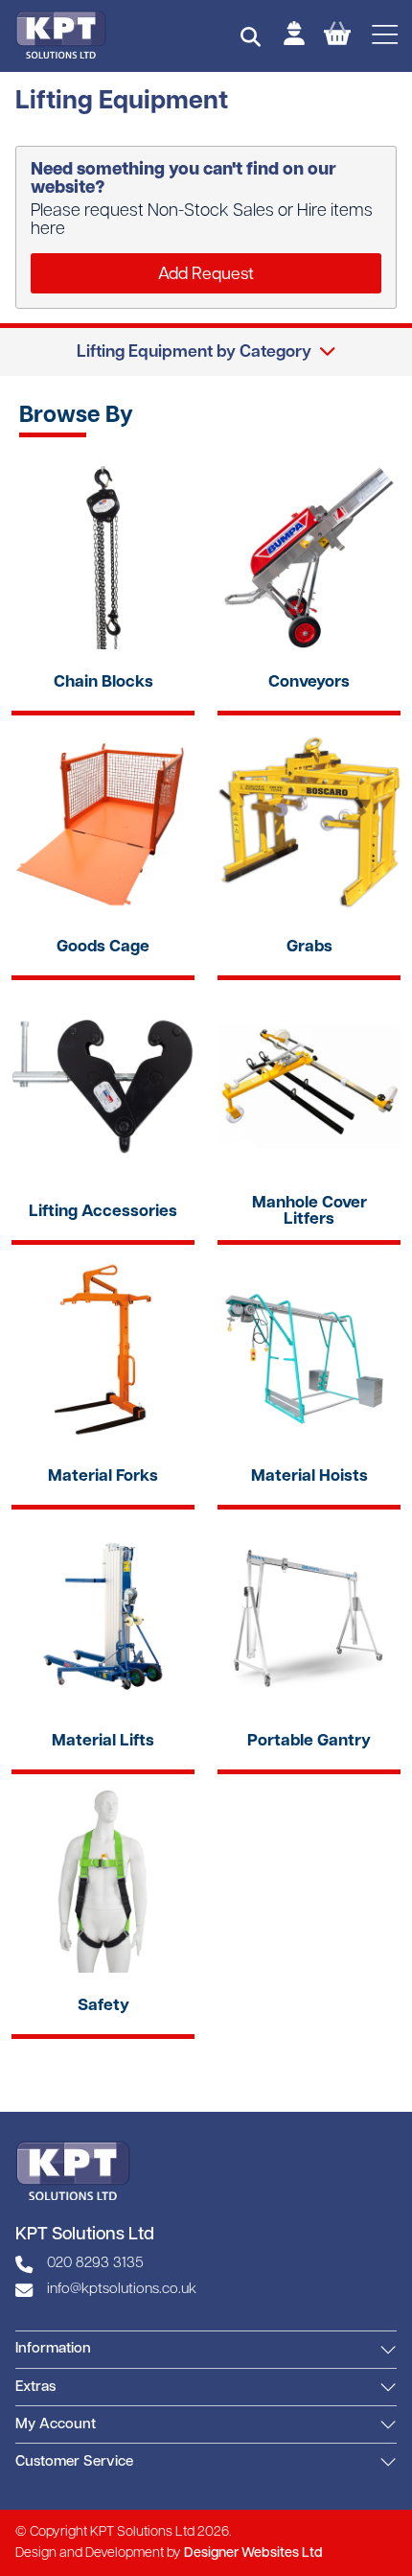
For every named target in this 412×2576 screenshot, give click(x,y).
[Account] (294, 36)
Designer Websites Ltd (253, 2553)
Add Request (206, 275)
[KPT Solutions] (61, 35)
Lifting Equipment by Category (194, 352)
